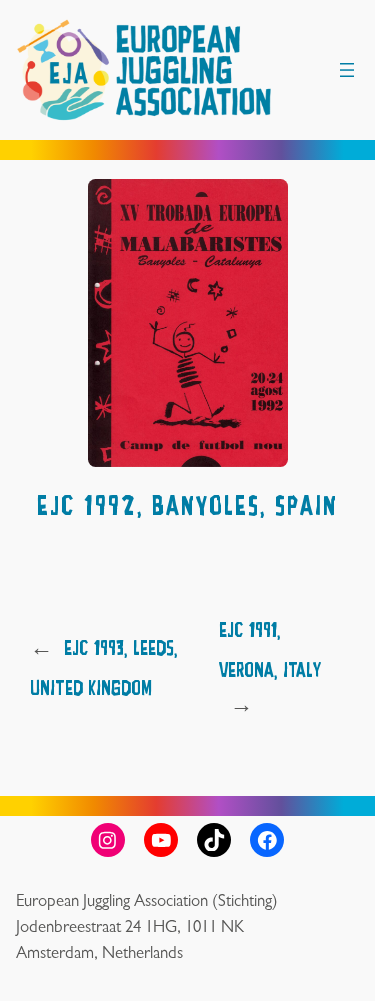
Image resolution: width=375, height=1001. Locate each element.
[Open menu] (347, 70)
